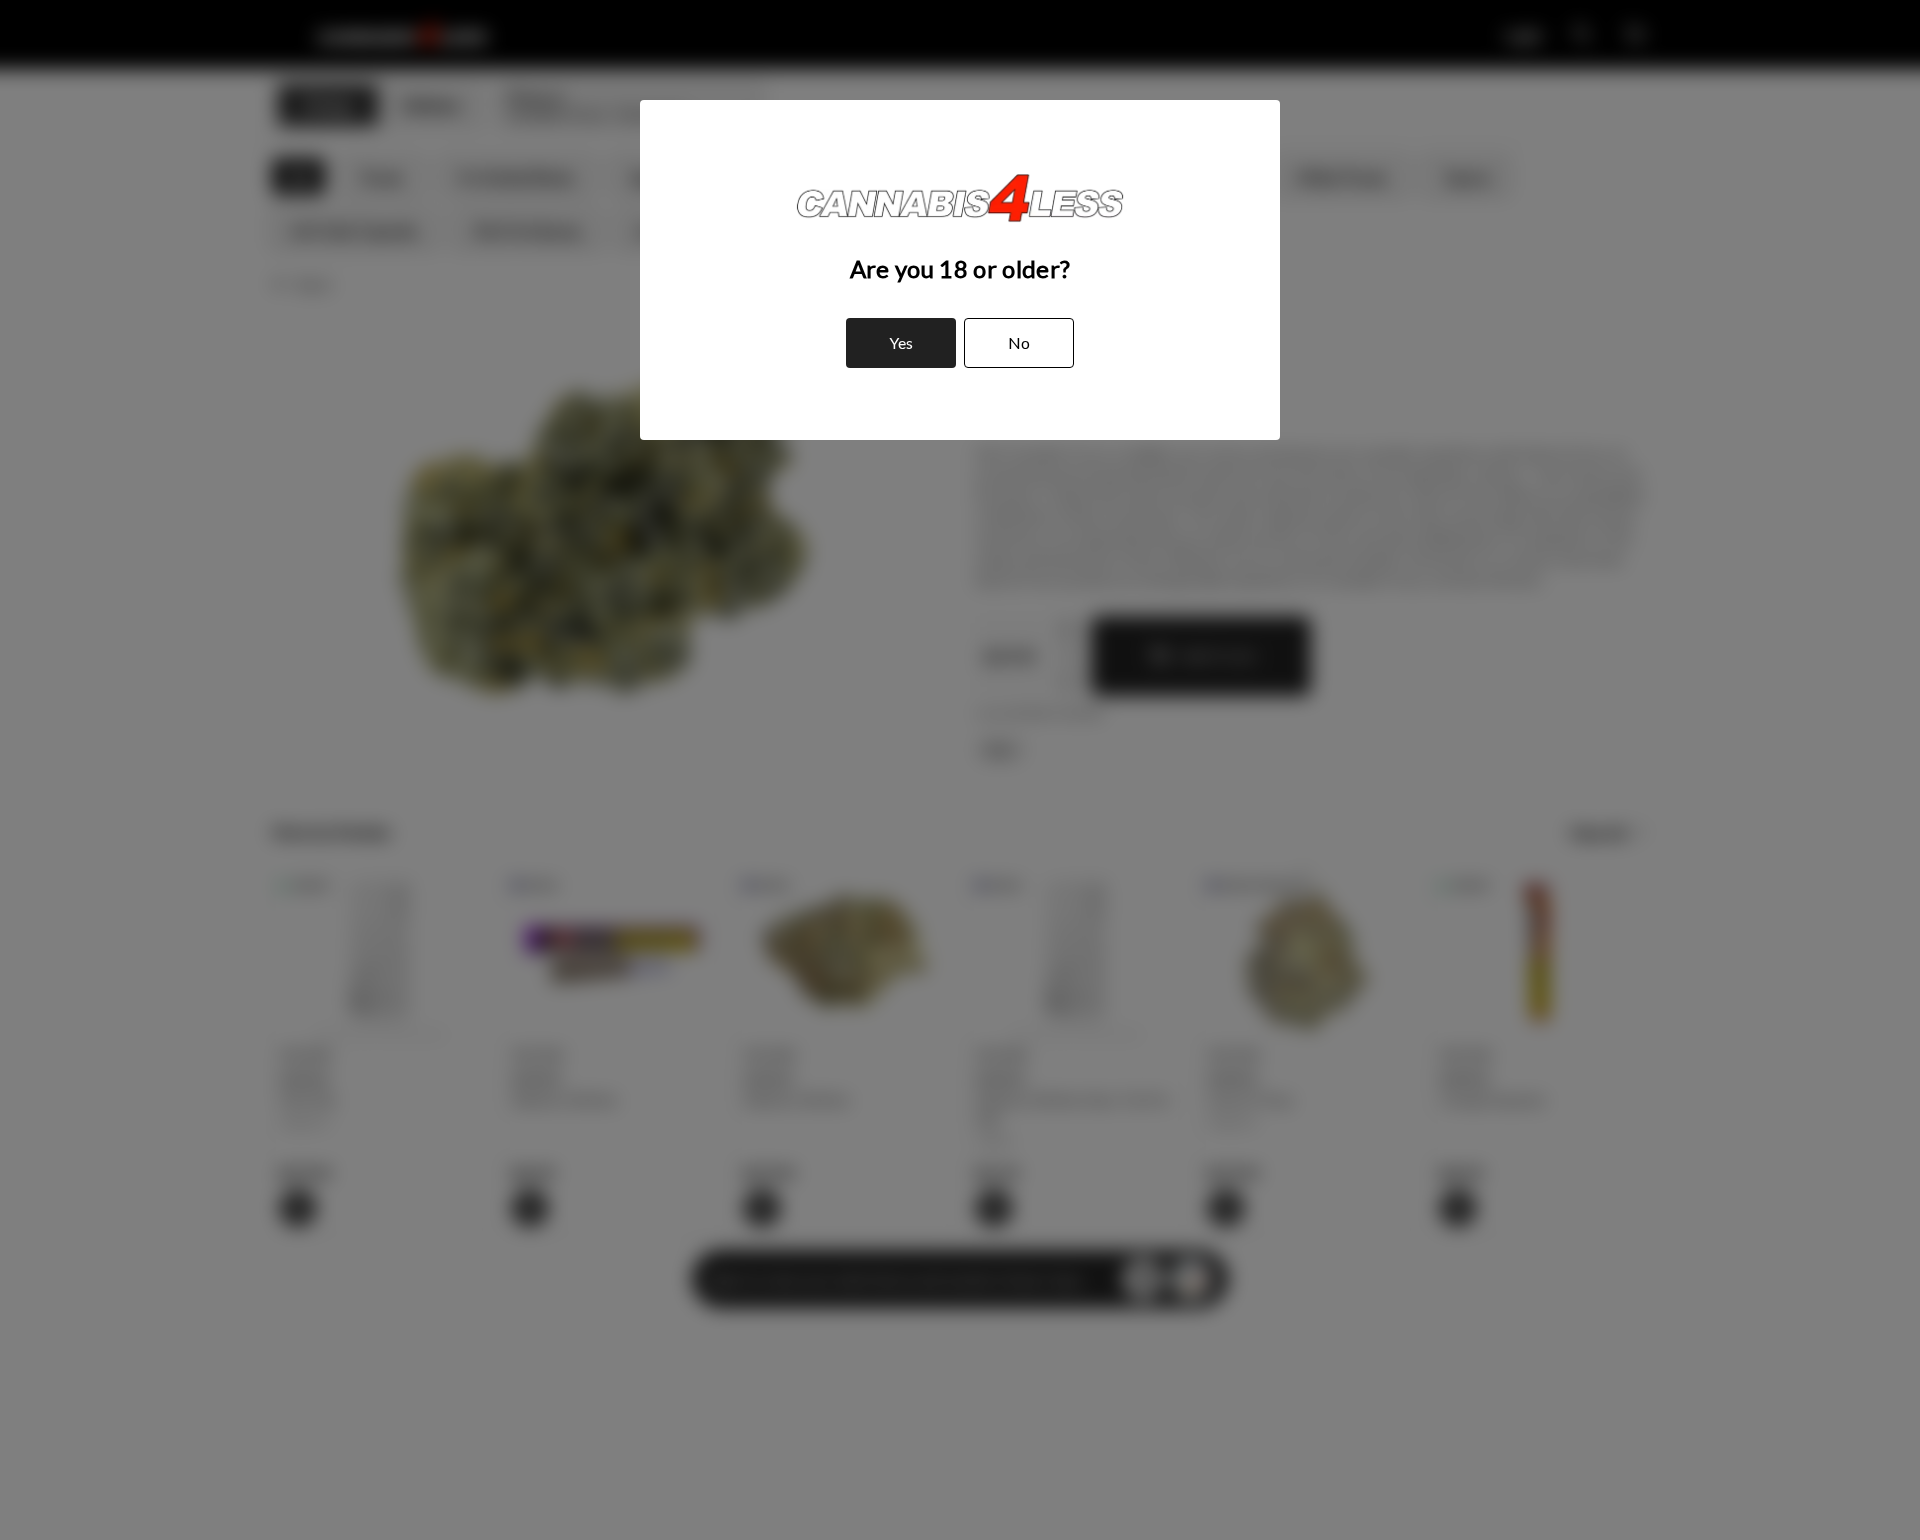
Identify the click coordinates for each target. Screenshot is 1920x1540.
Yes (901, 342)
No (1019, 342)
